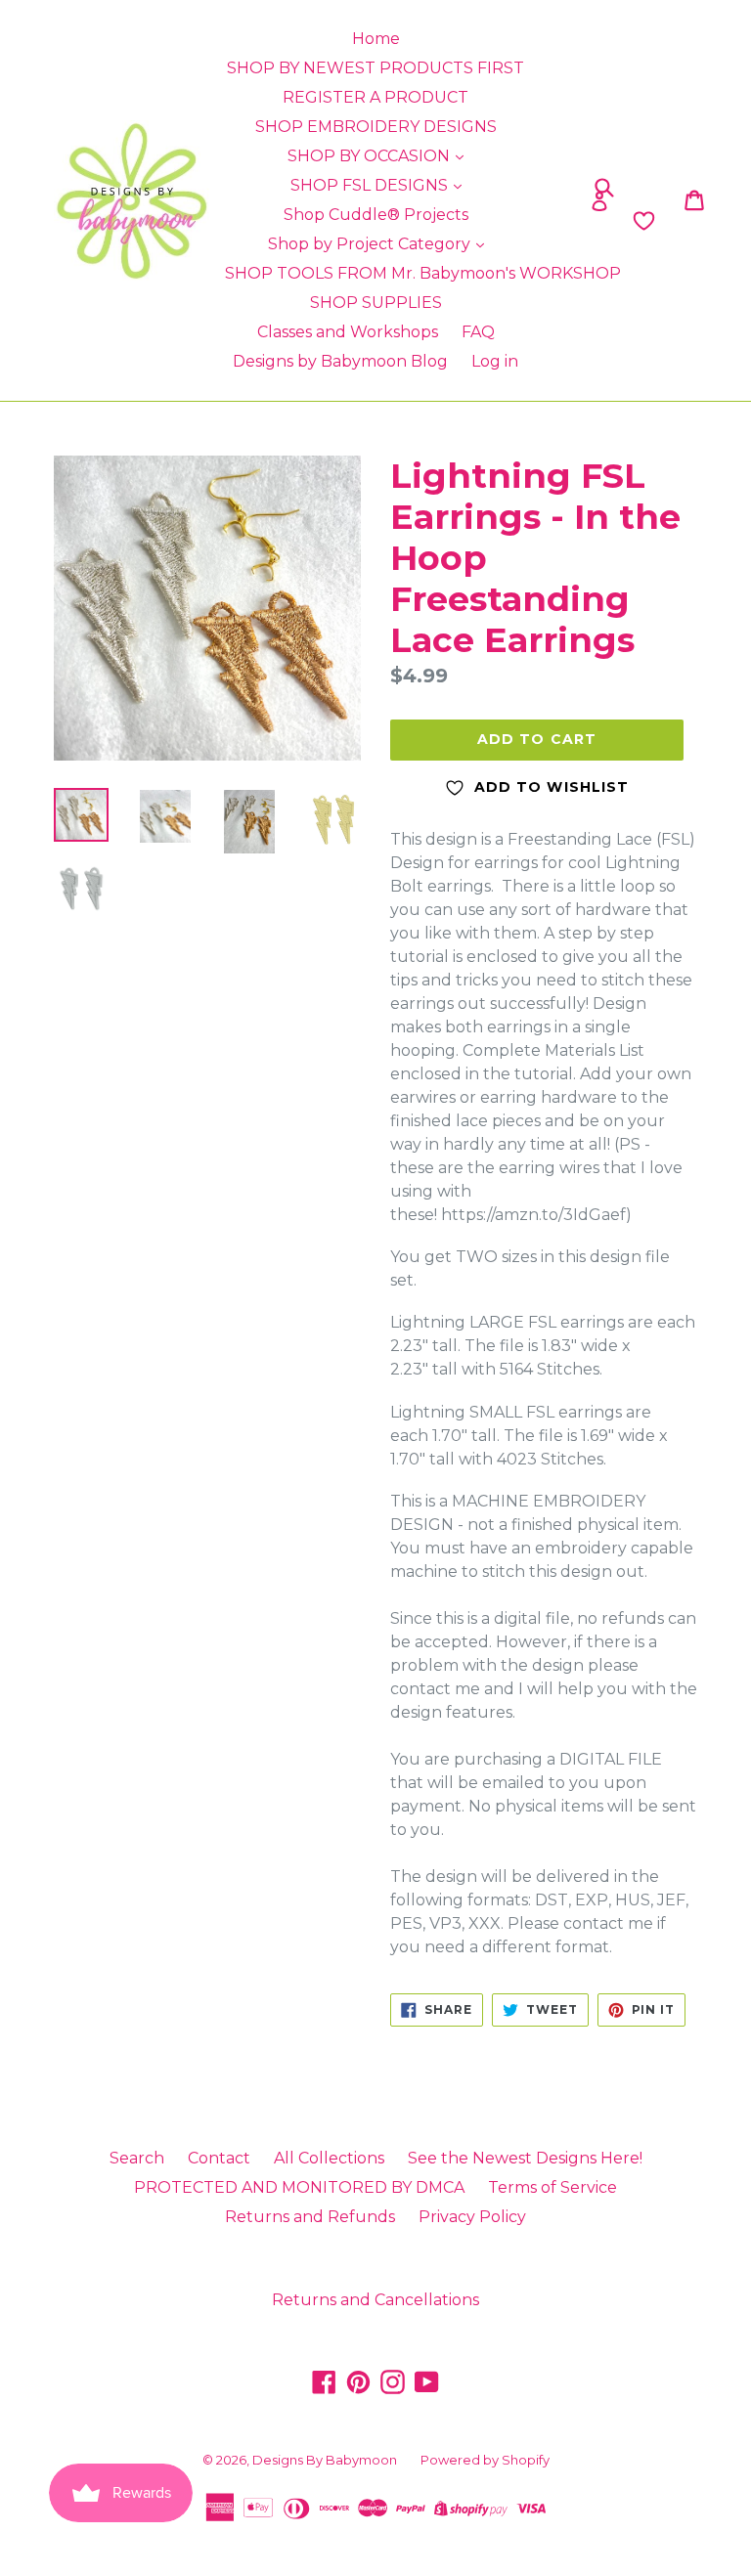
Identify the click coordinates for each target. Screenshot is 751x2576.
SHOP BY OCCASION (371, 156)
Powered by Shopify (485, 2460)
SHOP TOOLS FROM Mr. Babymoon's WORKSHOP (423, 273)
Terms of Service (552, 2187)
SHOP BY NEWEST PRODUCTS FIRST (375, 68)
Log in (495, 361)
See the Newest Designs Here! (525, 2158)
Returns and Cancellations (375, 2300)
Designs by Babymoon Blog (340, 361)
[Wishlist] (572, 221)
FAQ (478, 332)
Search (137, 2158)
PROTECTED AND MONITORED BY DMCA (299, 2187)
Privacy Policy (472, 2217)
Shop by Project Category (371, 244)
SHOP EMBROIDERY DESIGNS (376, 127)
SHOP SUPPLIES (376, 303)
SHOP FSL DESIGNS (371, 185)
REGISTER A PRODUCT (375, 97)
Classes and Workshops (348, 332)
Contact (219, 2158)
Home (376, 39)
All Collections (329, 2158)
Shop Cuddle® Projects (376, 215)
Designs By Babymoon (325, 2460)
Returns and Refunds (310, 2217)
